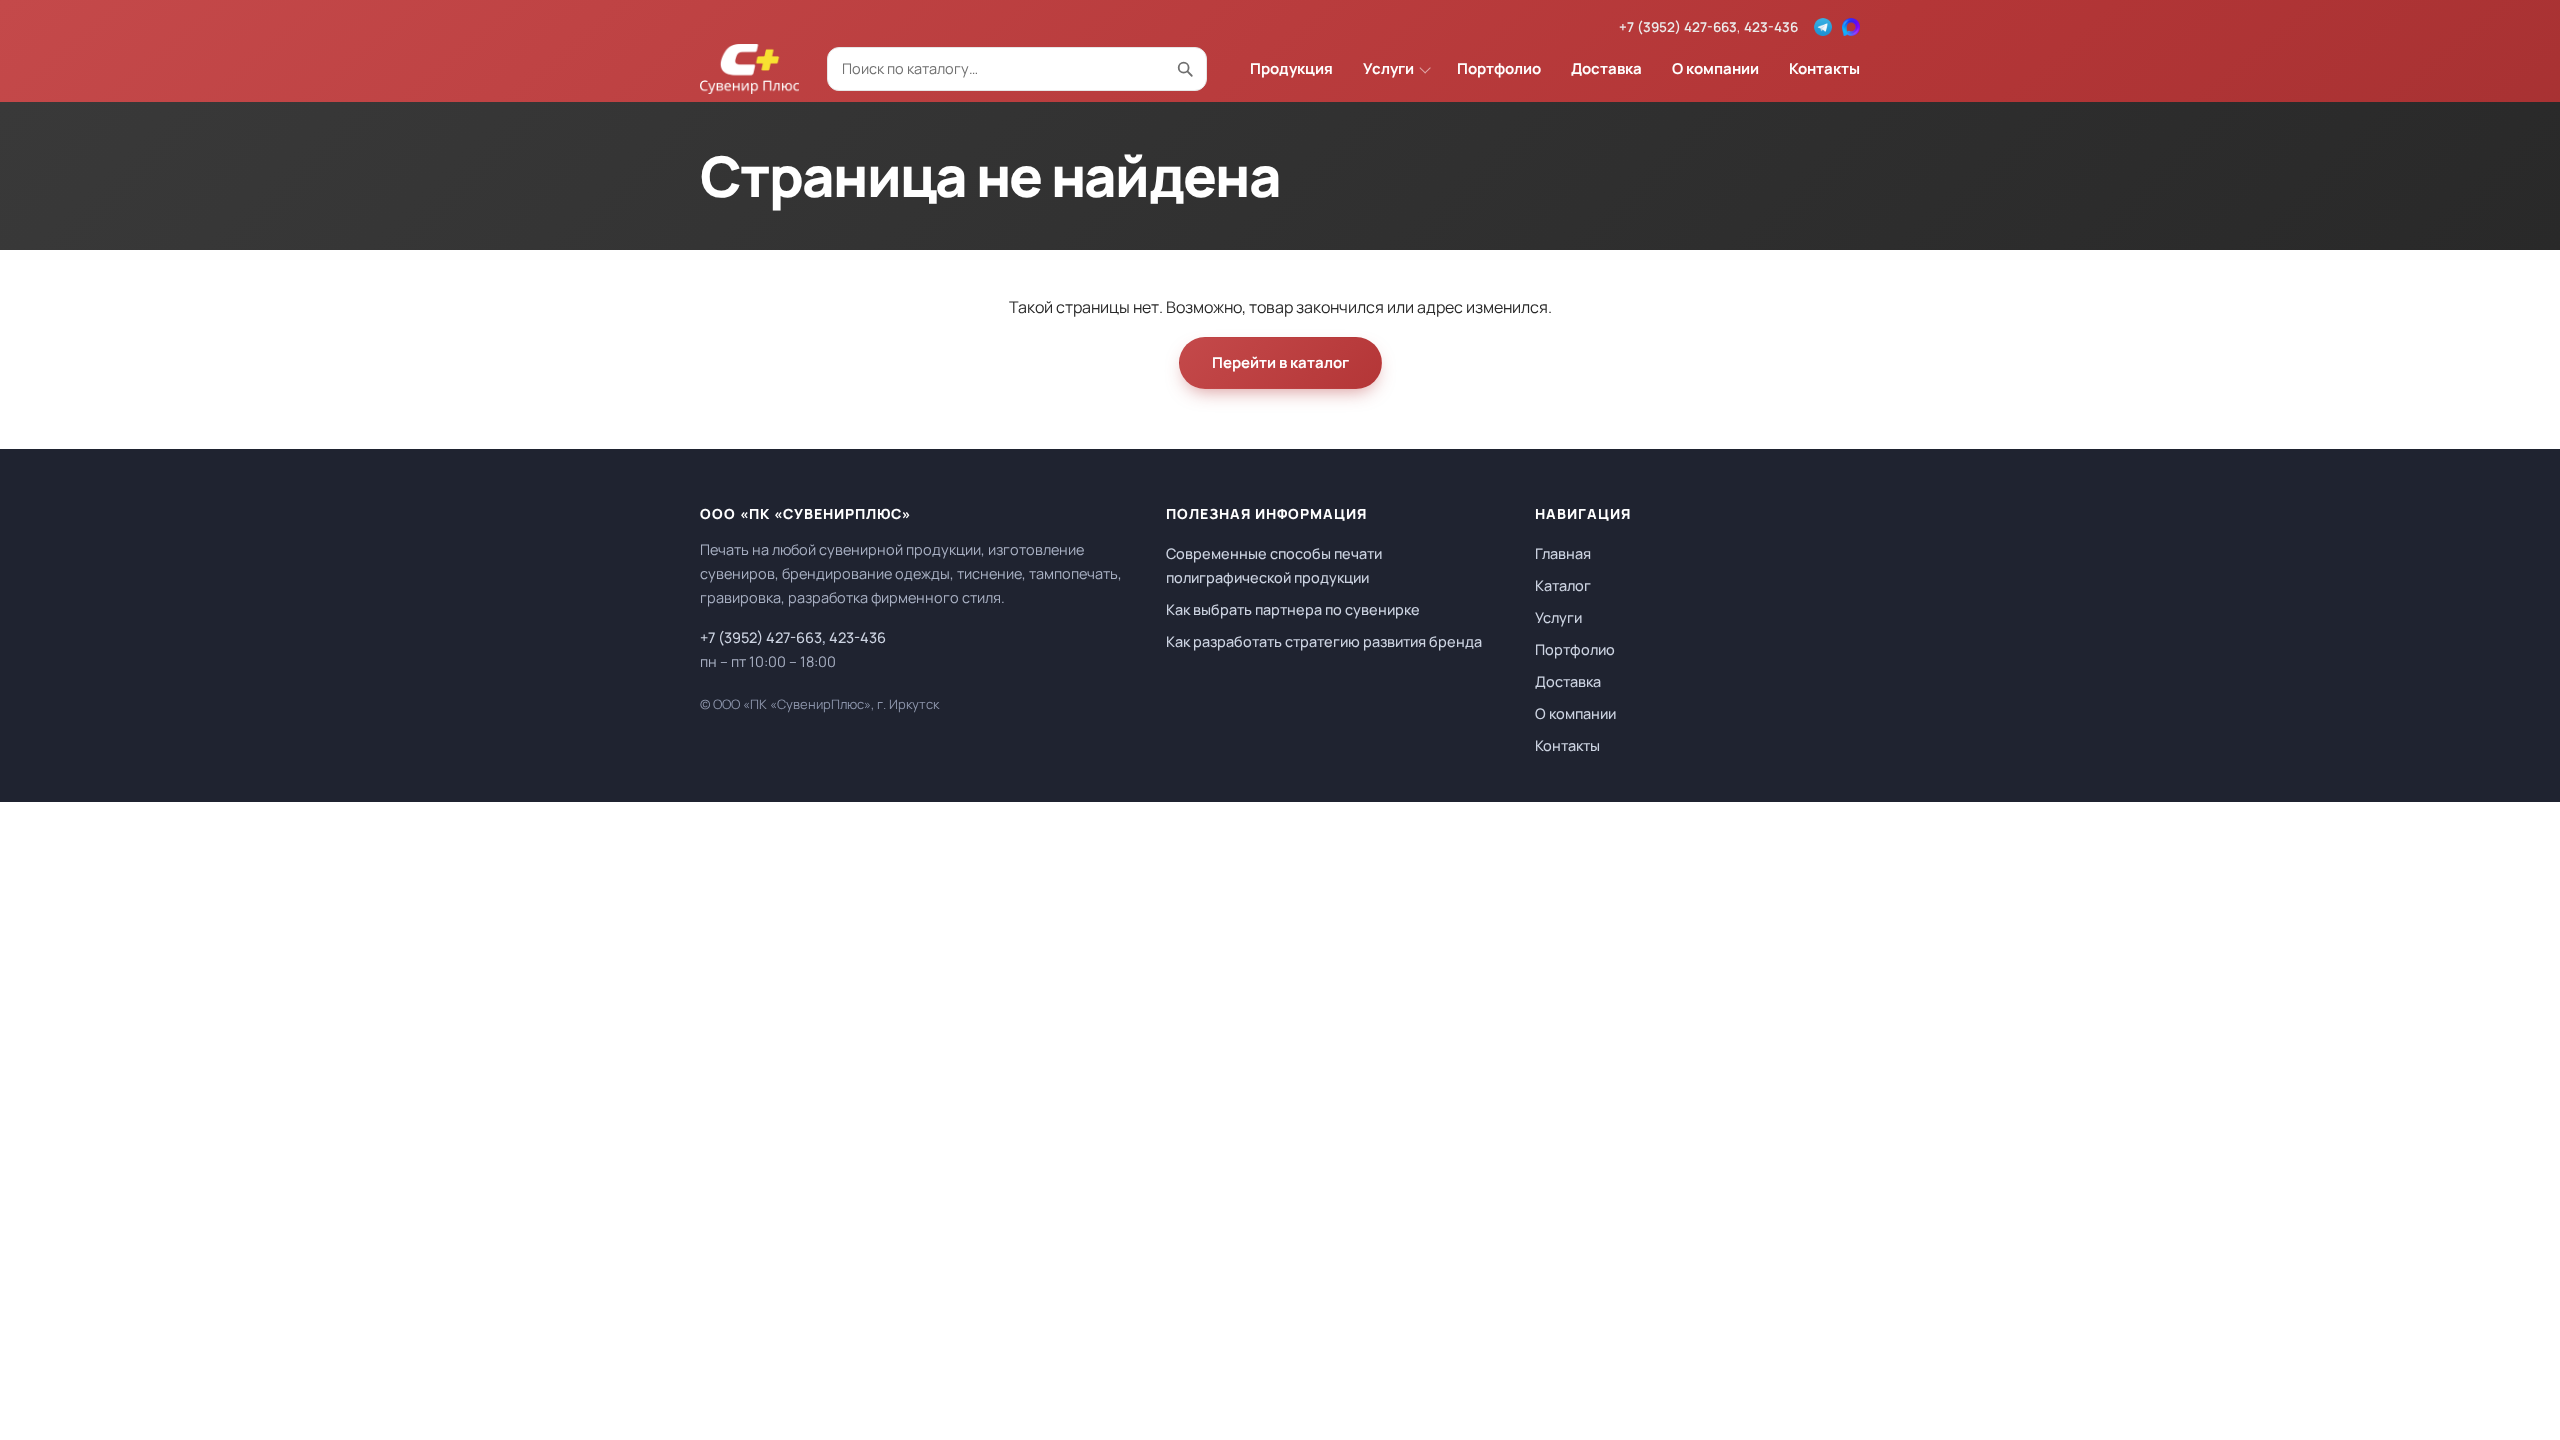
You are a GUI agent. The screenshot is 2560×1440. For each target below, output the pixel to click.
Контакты (1824, 68)
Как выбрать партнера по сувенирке (1293, 609)
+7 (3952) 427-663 (1678, 27)
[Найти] (1185, 69)
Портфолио (1499, 68)
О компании (1715, 68)
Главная (1563, 553)
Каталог (1563, 585)
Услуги (1388, 68)
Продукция (1291, 68)
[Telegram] (1823, 27)
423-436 (1771, 27)
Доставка (1606, 68)
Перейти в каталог (1280, 362)
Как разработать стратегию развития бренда (1324, 641)
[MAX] (1851, 27)
